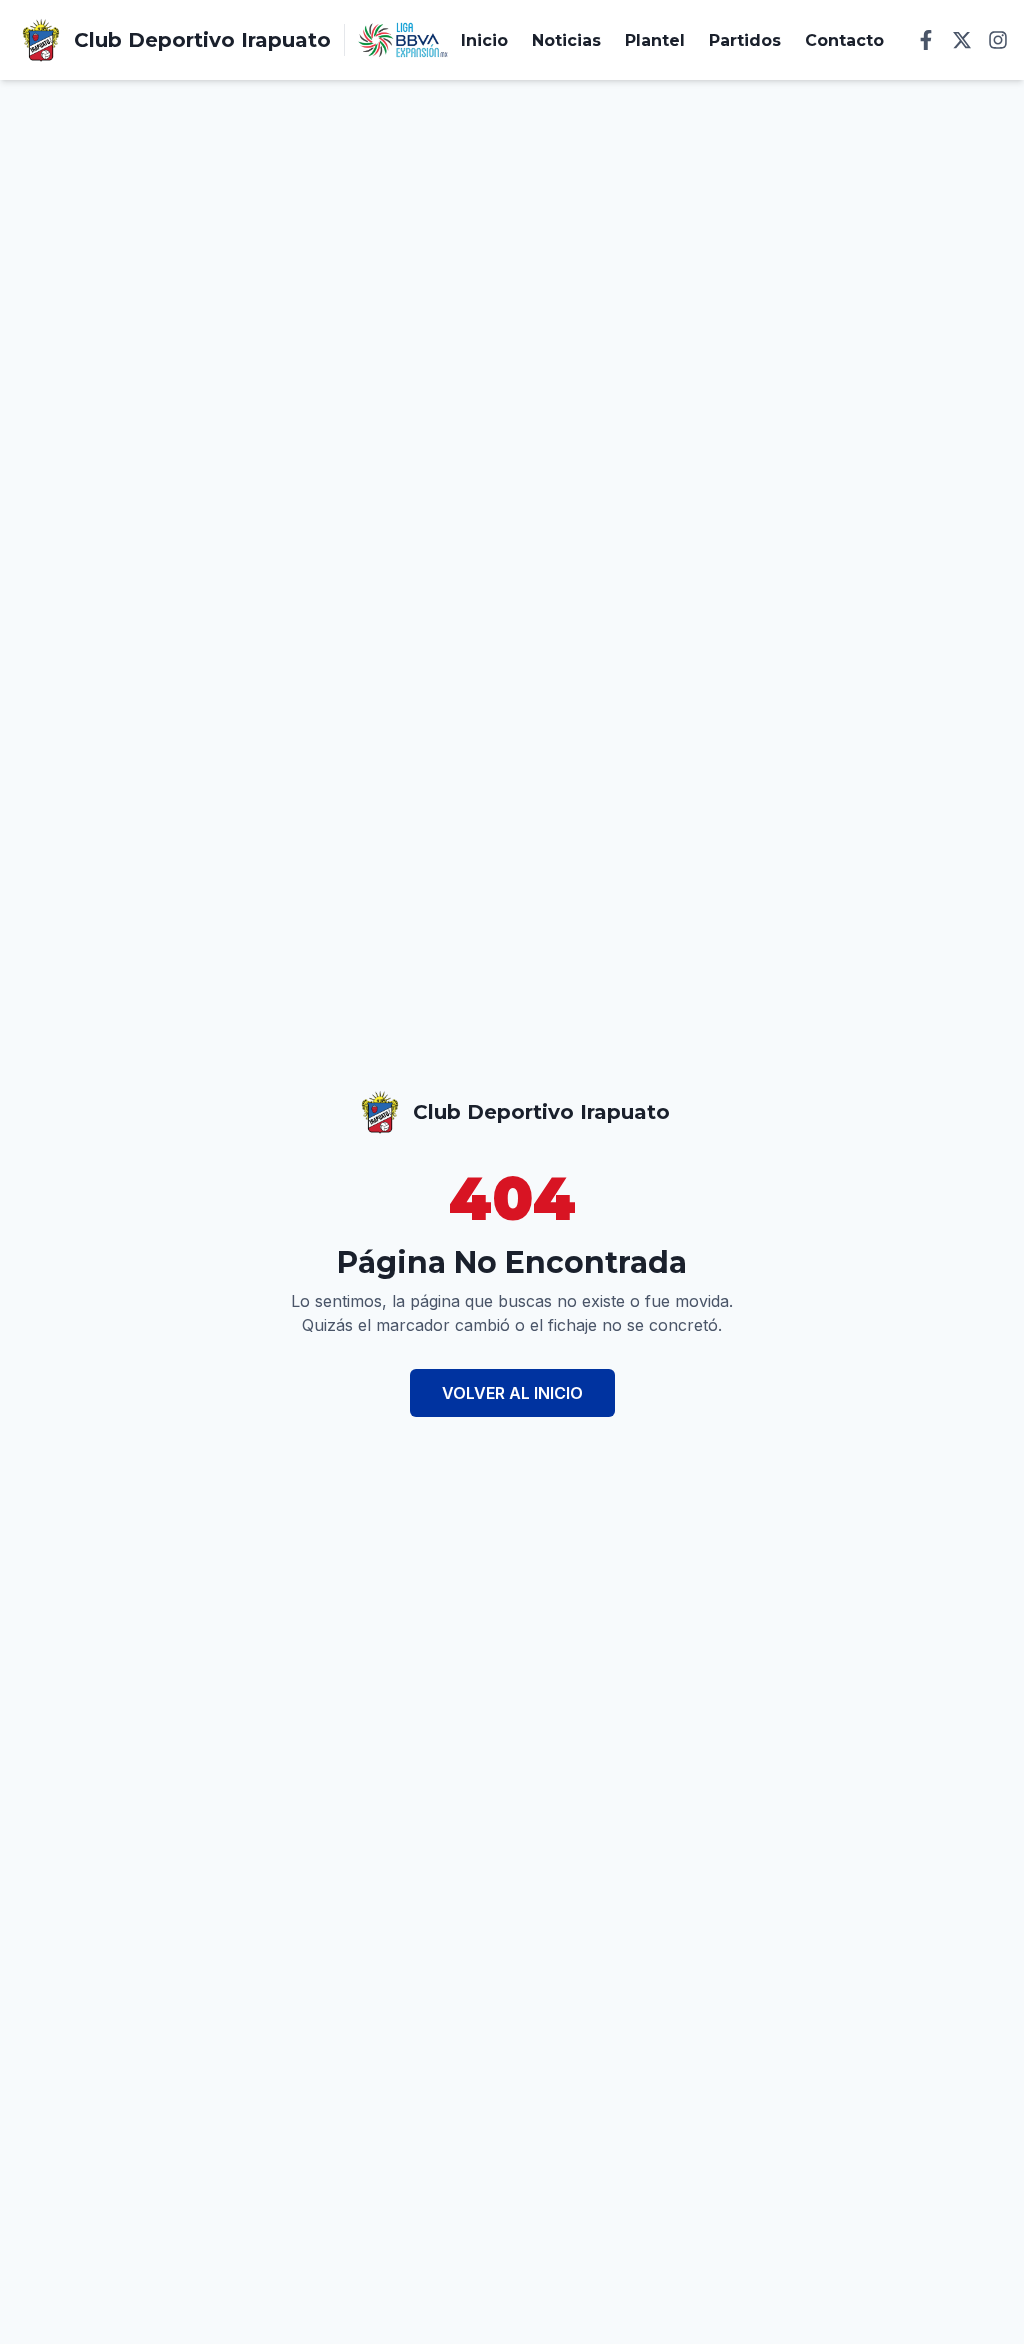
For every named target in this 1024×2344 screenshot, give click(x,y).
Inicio (484, 40)
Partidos (745, 40)
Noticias (566, 40)
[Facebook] (926, 40)
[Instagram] (998, 40)
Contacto (844, 40)
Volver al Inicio (512, 1393)
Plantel (655, 40)
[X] (962, 40)
